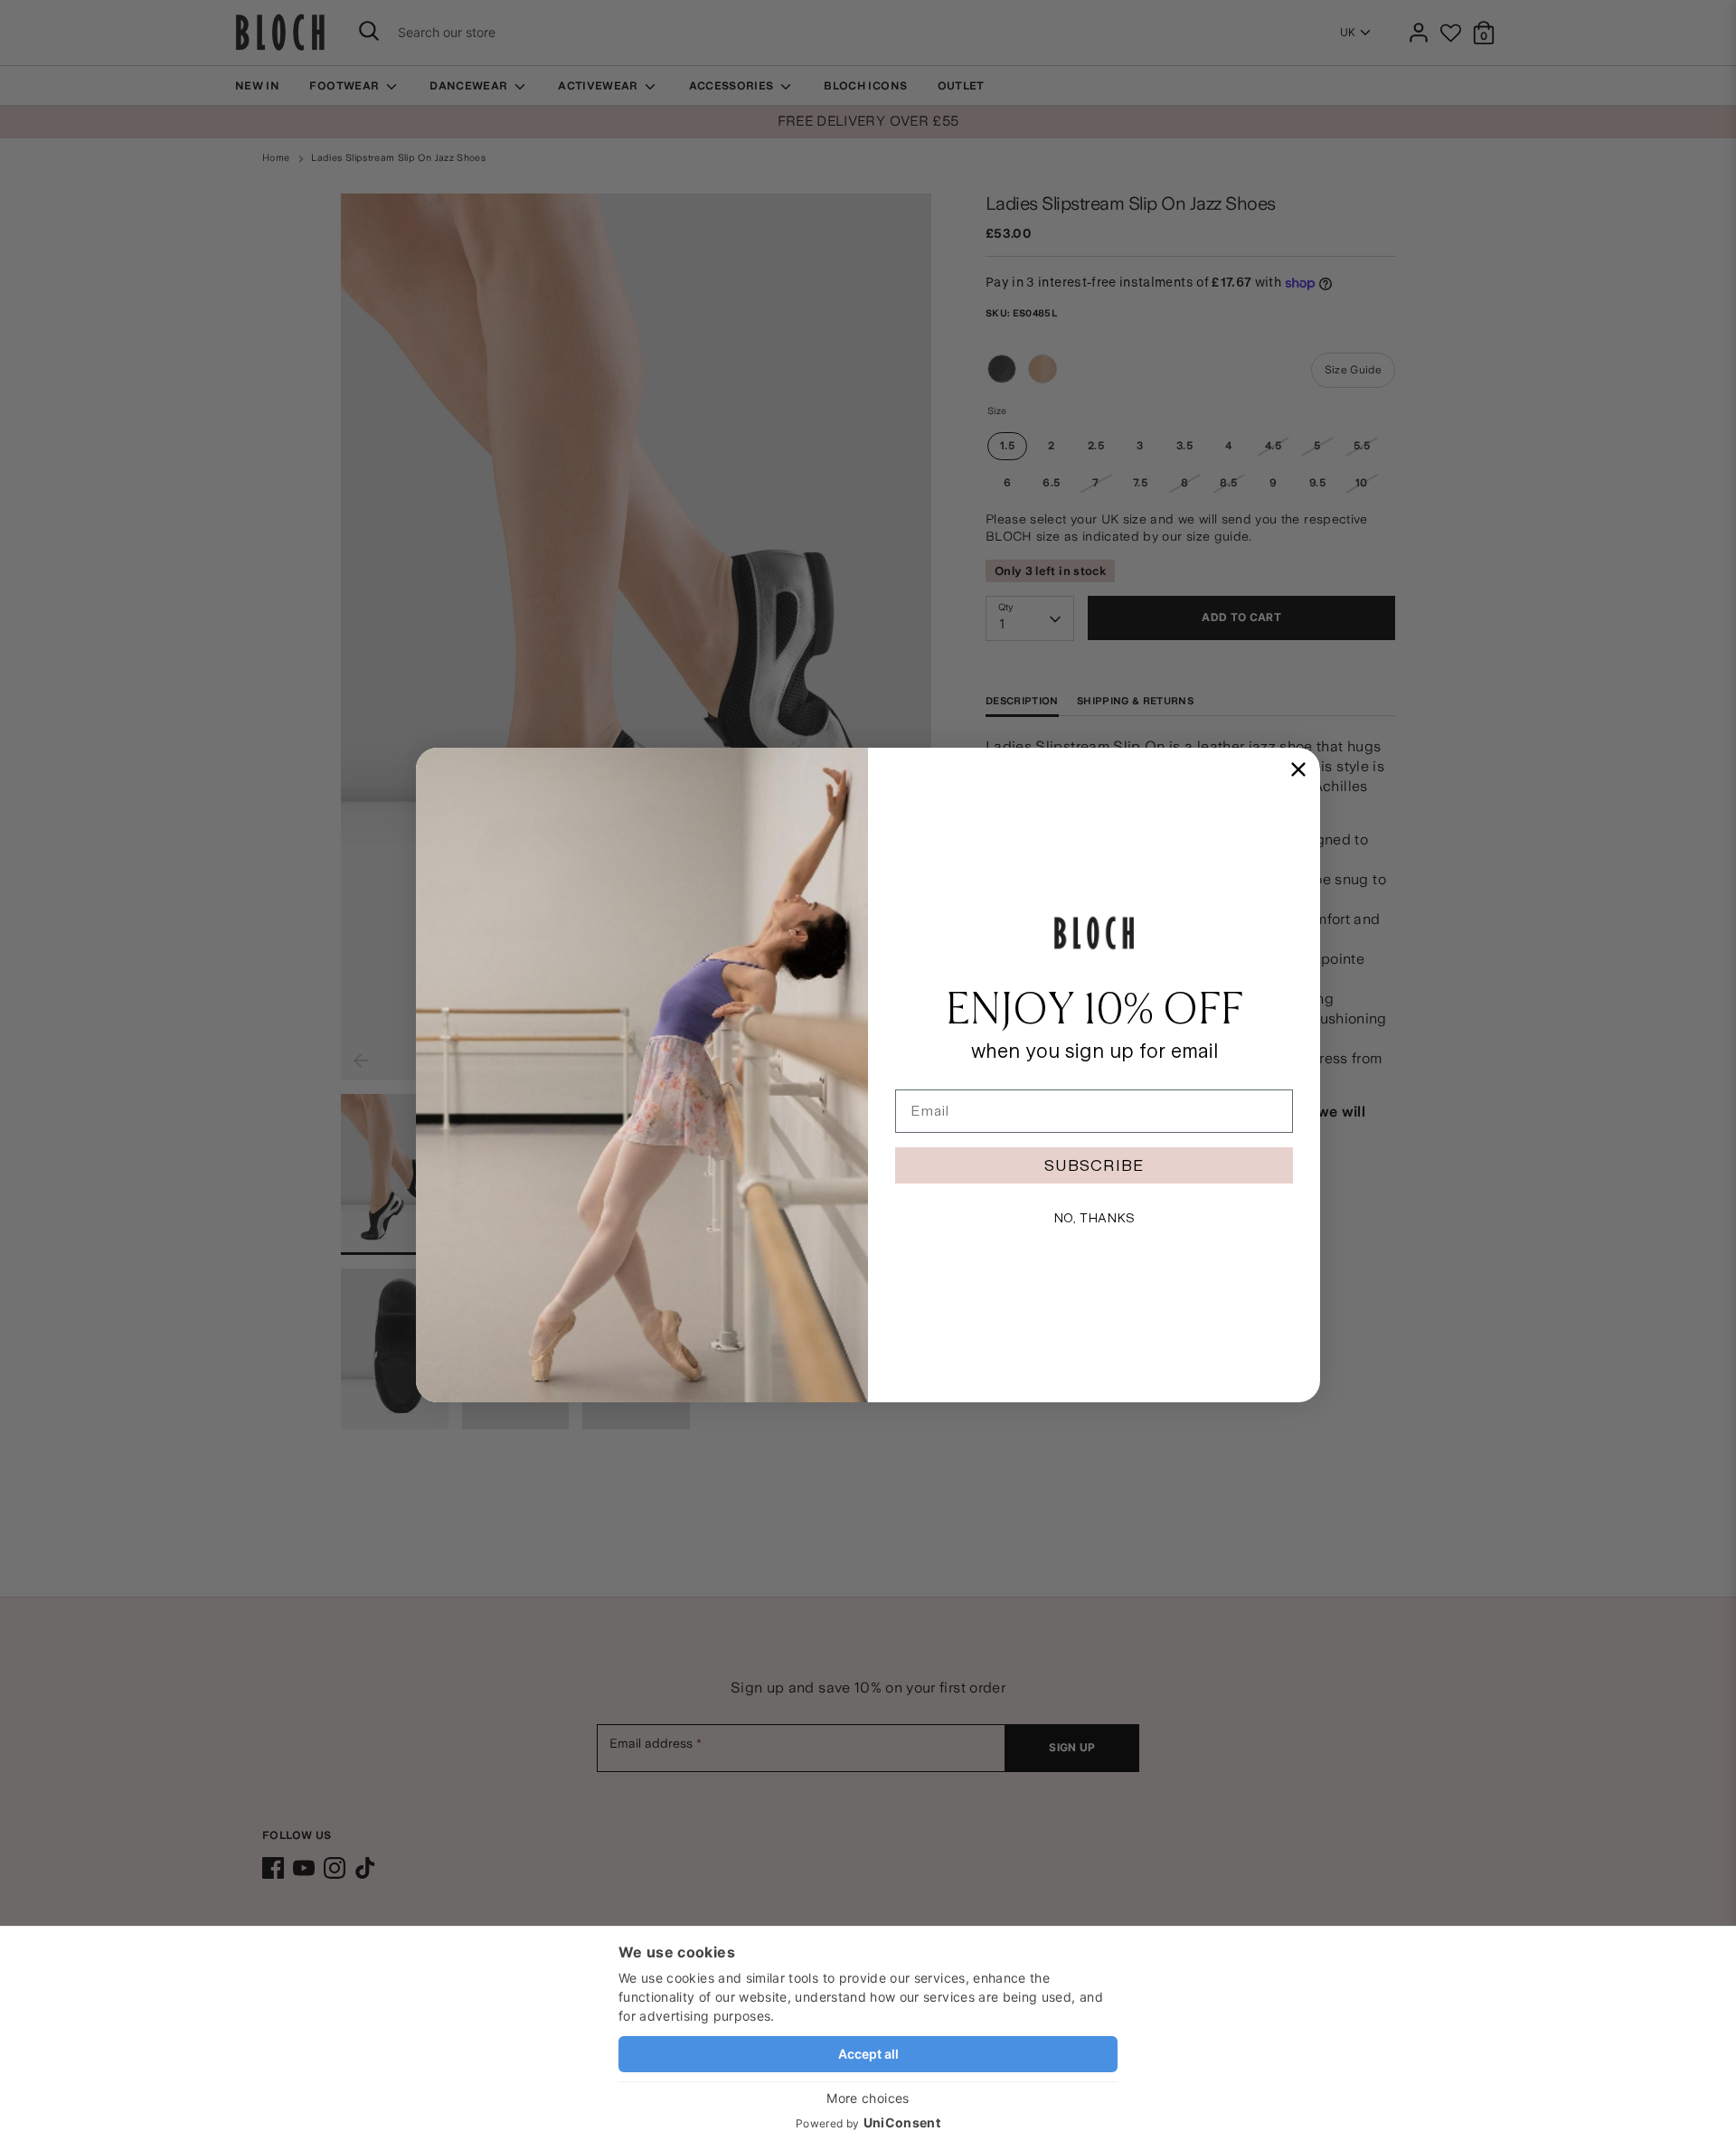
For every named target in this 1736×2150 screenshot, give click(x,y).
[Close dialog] (1298, 769)
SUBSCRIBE (1094, 1165)
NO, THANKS (1094, 1218)
